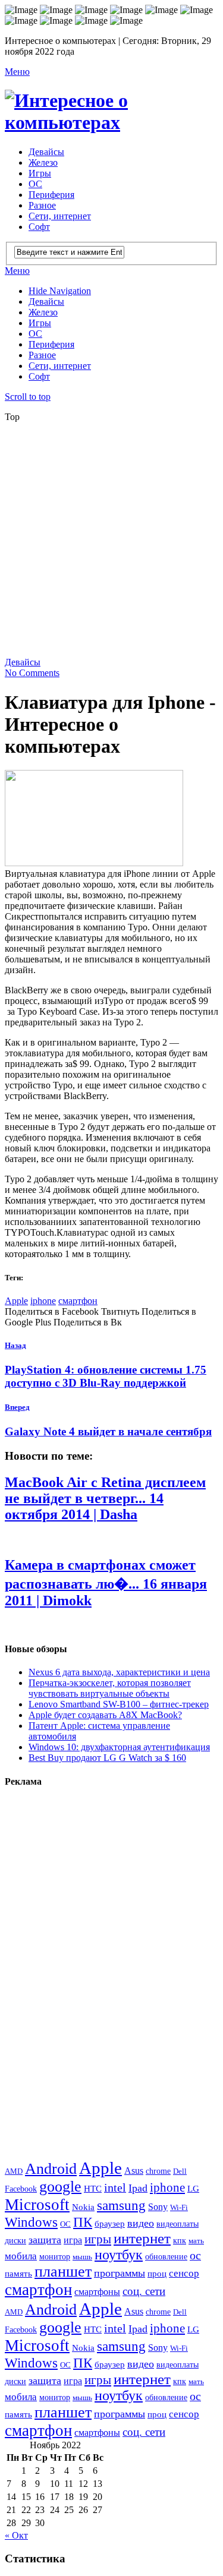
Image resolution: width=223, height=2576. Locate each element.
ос (195, 2255)
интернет (142, 2238)
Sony (158, 2207)
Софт (39, 227)
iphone (43, 1301)
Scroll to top (28, 397)
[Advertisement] (111, 543)
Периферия (51, 195)
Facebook (21, 2189)
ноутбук (119, 2255)
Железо (43, 162)
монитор (55, 2256)
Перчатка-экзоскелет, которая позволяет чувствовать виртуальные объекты (110, 1688)
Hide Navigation (60, 291)
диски (15, 2240)
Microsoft (37, 2205)
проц (157, 2273)
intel (115, 2188)
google (60, 2187)
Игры (40, 173)
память (18, 2273)
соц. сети (144, 2291)
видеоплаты (178, 2224)
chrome (158, 2171)
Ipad (138, 2188)
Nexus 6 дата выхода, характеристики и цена (119, 1672)
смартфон (78, 1301)
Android (51, 2169)
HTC (93, 2188)
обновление (166, 2256)
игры (98, 2239)
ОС (35, 184)
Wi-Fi (179, 2207)
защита (45, 2240)
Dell (180, 2171)
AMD (14, 2171)
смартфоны (97, 2292)
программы (120, 2273)
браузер (110, 2223)
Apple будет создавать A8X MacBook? (105, 1715)
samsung (121, 2205)
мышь (82, 2257)
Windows (31, 2222)
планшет (63, 2272)
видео (141, 2223)
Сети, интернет (60, 216)
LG (193, 2189)
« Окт (16, 2535)
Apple (16, 1301)
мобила (21, 2256)
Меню (17, 72)
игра (73, 2240)
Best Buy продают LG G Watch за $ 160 (107, 1758)
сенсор (184, 2273)
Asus (134, 2171)
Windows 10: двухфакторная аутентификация (119, 1747)
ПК (83, 2222)
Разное (42, 205)
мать (196, 2241)
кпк (180, 2240)
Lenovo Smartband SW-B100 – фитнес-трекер (119, 1704)
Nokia (83, 2207)
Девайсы (46, 152)
